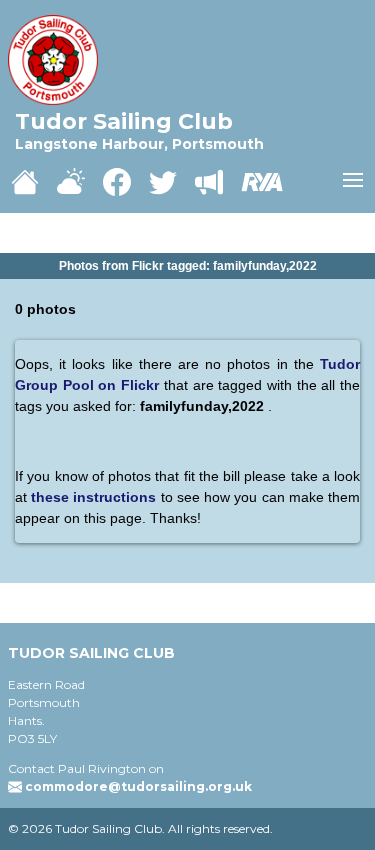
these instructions (95, 497)
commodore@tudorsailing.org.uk (138, 786)
